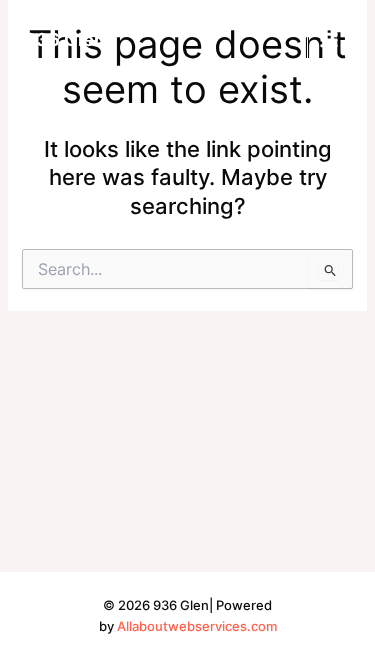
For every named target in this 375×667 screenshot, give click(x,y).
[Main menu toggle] (329, 40)
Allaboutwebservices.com (197, 626)
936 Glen (64, 39)
